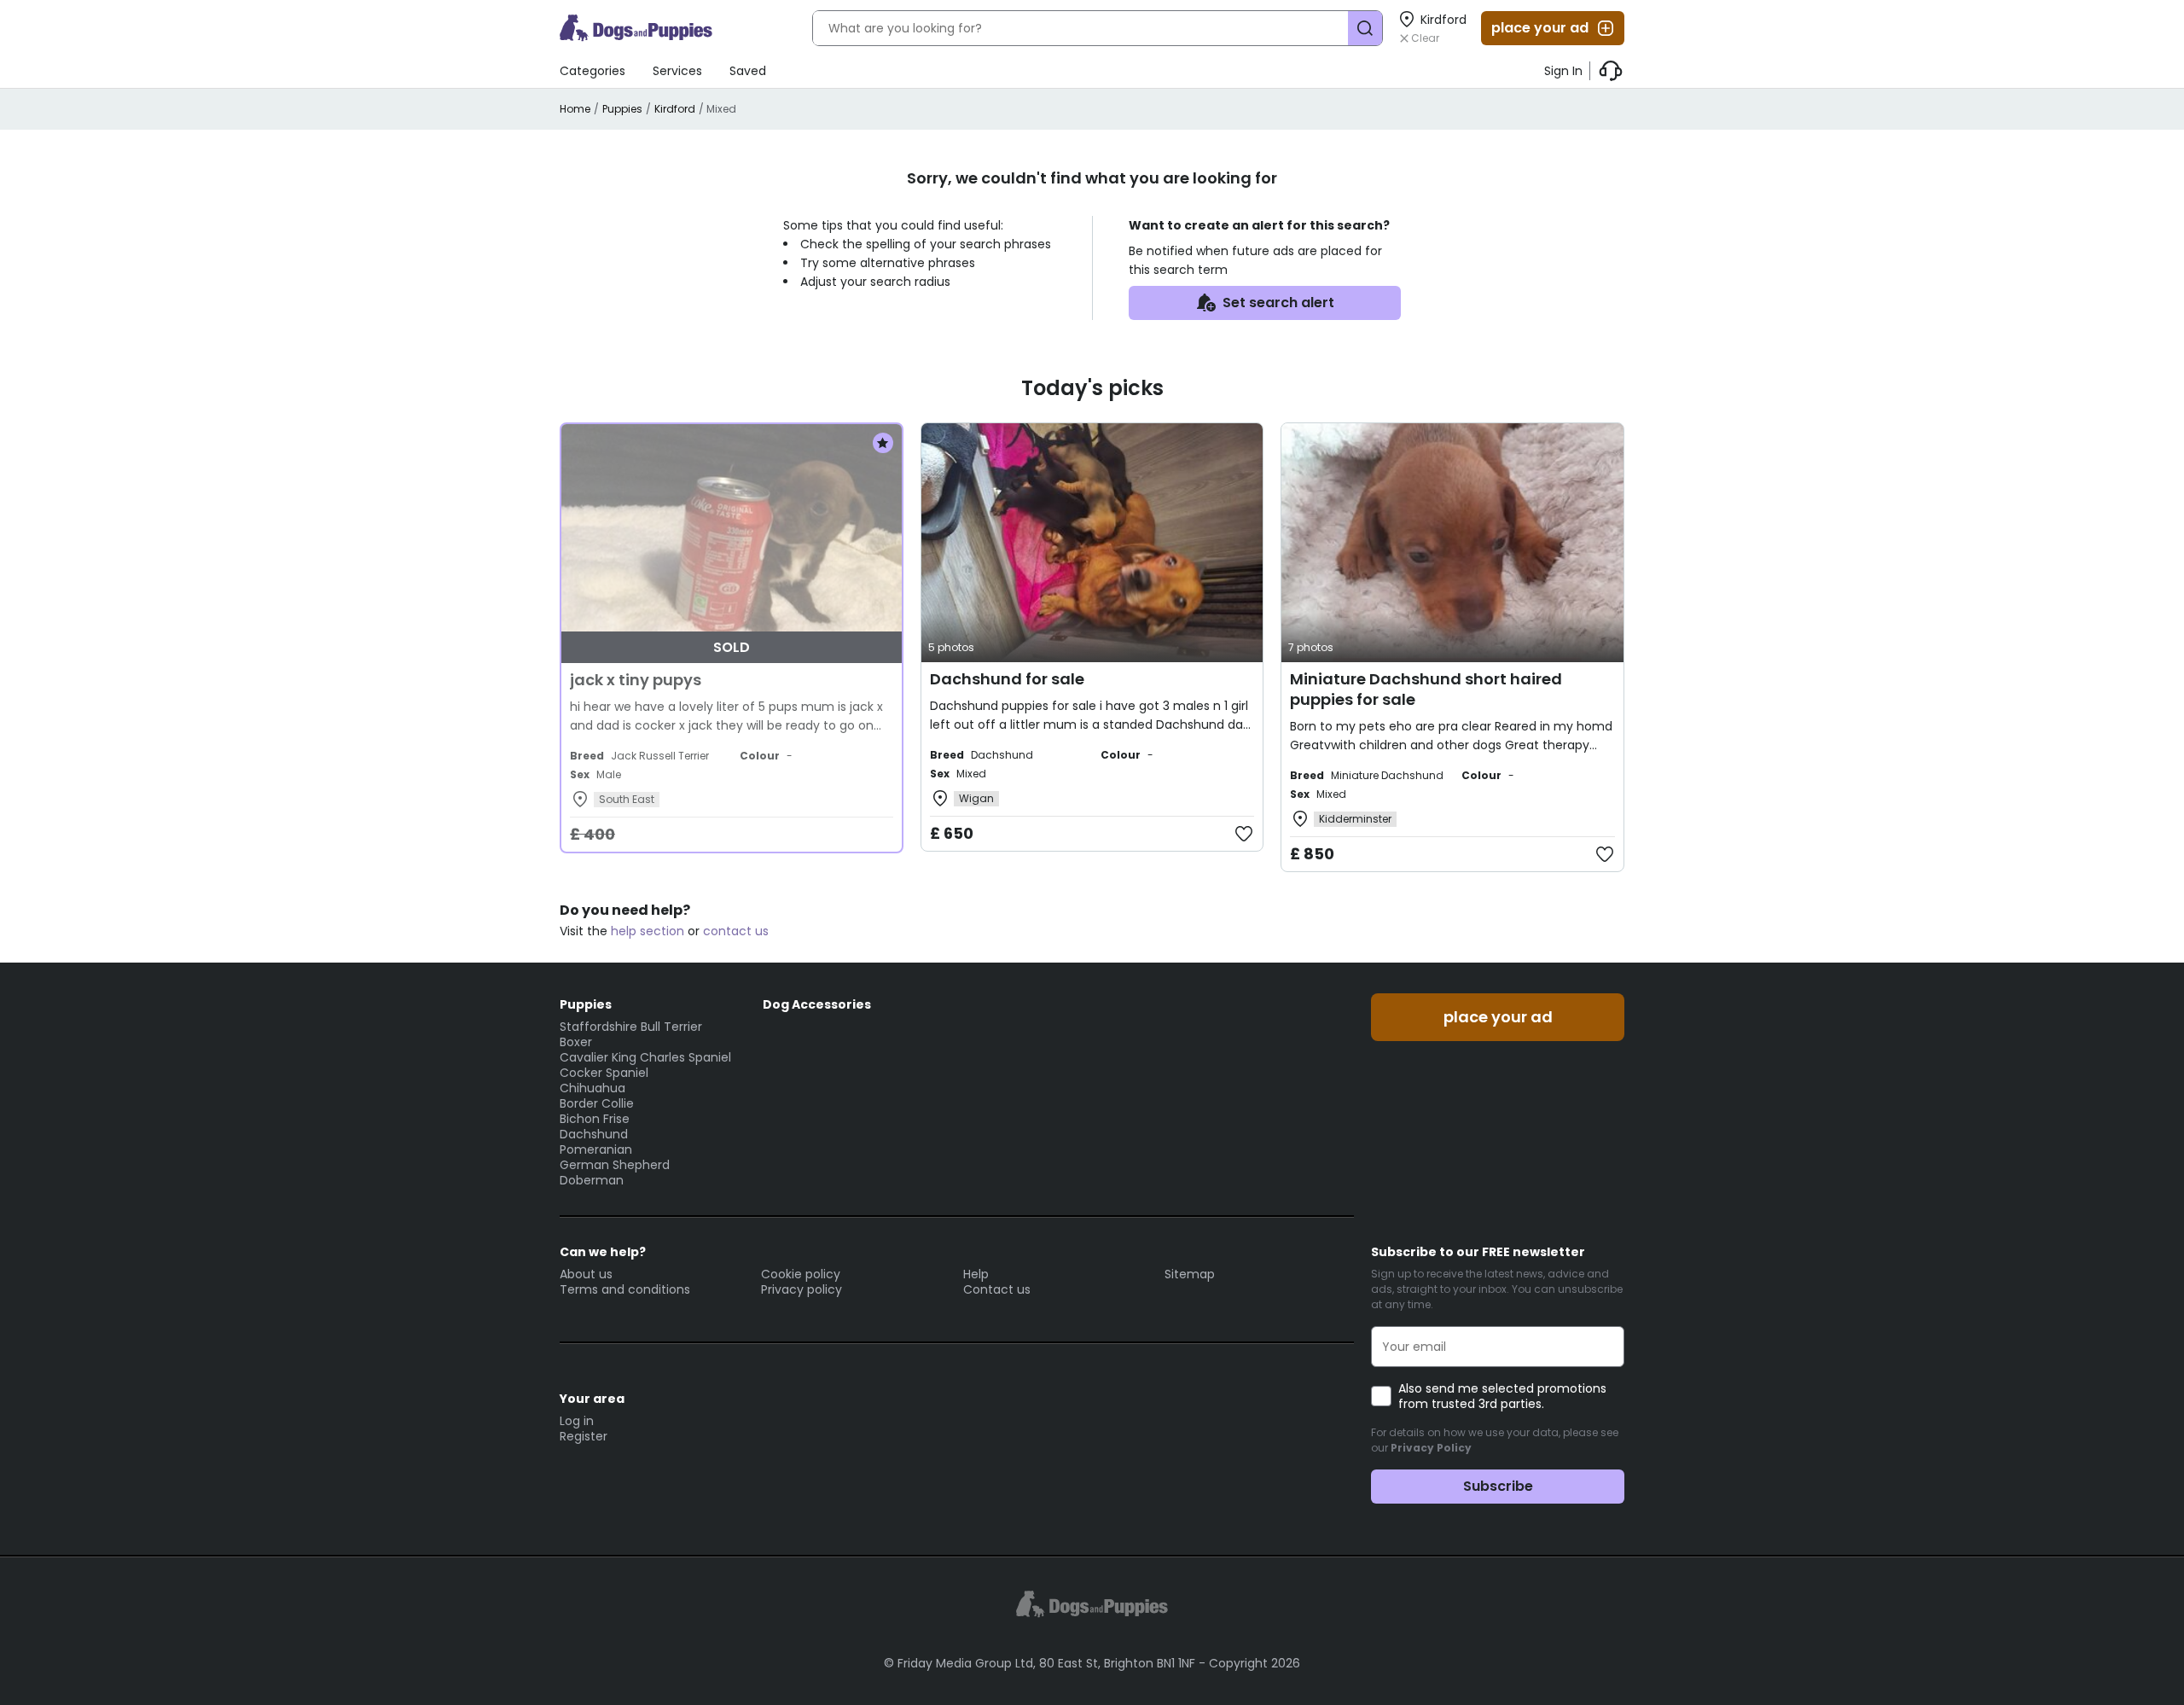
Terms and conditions (625, 1289)
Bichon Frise (595, 1119)
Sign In (1563, 71)
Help (976, 1274)
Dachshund (594, 1134)
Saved (748, 71)
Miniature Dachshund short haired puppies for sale (1426, 689)
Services (677, 71)
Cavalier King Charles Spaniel (645, 1057)
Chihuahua (592, 1088)
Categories (592, 71)
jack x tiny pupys (636, 680)
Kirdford (675, 109)
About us (586, 1274)
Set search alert (1278, 303)
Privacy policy (802, 1289)
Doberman (592, 1180)
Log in (577, 1421)
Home (575, 109)
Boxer (576, 1042)
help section (648, 931)
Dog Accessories (817, 1004)
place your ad (1540, 28)
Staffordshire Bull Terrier (631, 1027)
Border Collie (597, 1103)
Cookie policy (801, 1274)
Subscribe (1498, 1486)
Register (584, 1436)
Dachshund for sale (1007, 679)
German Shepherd (615, 1165)
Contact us (997, 1289)
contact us (736, 931)
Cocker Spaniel (604, 1073)
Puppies (622, 109)
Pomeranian (596, 1149)
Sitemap (1190, 1274)
